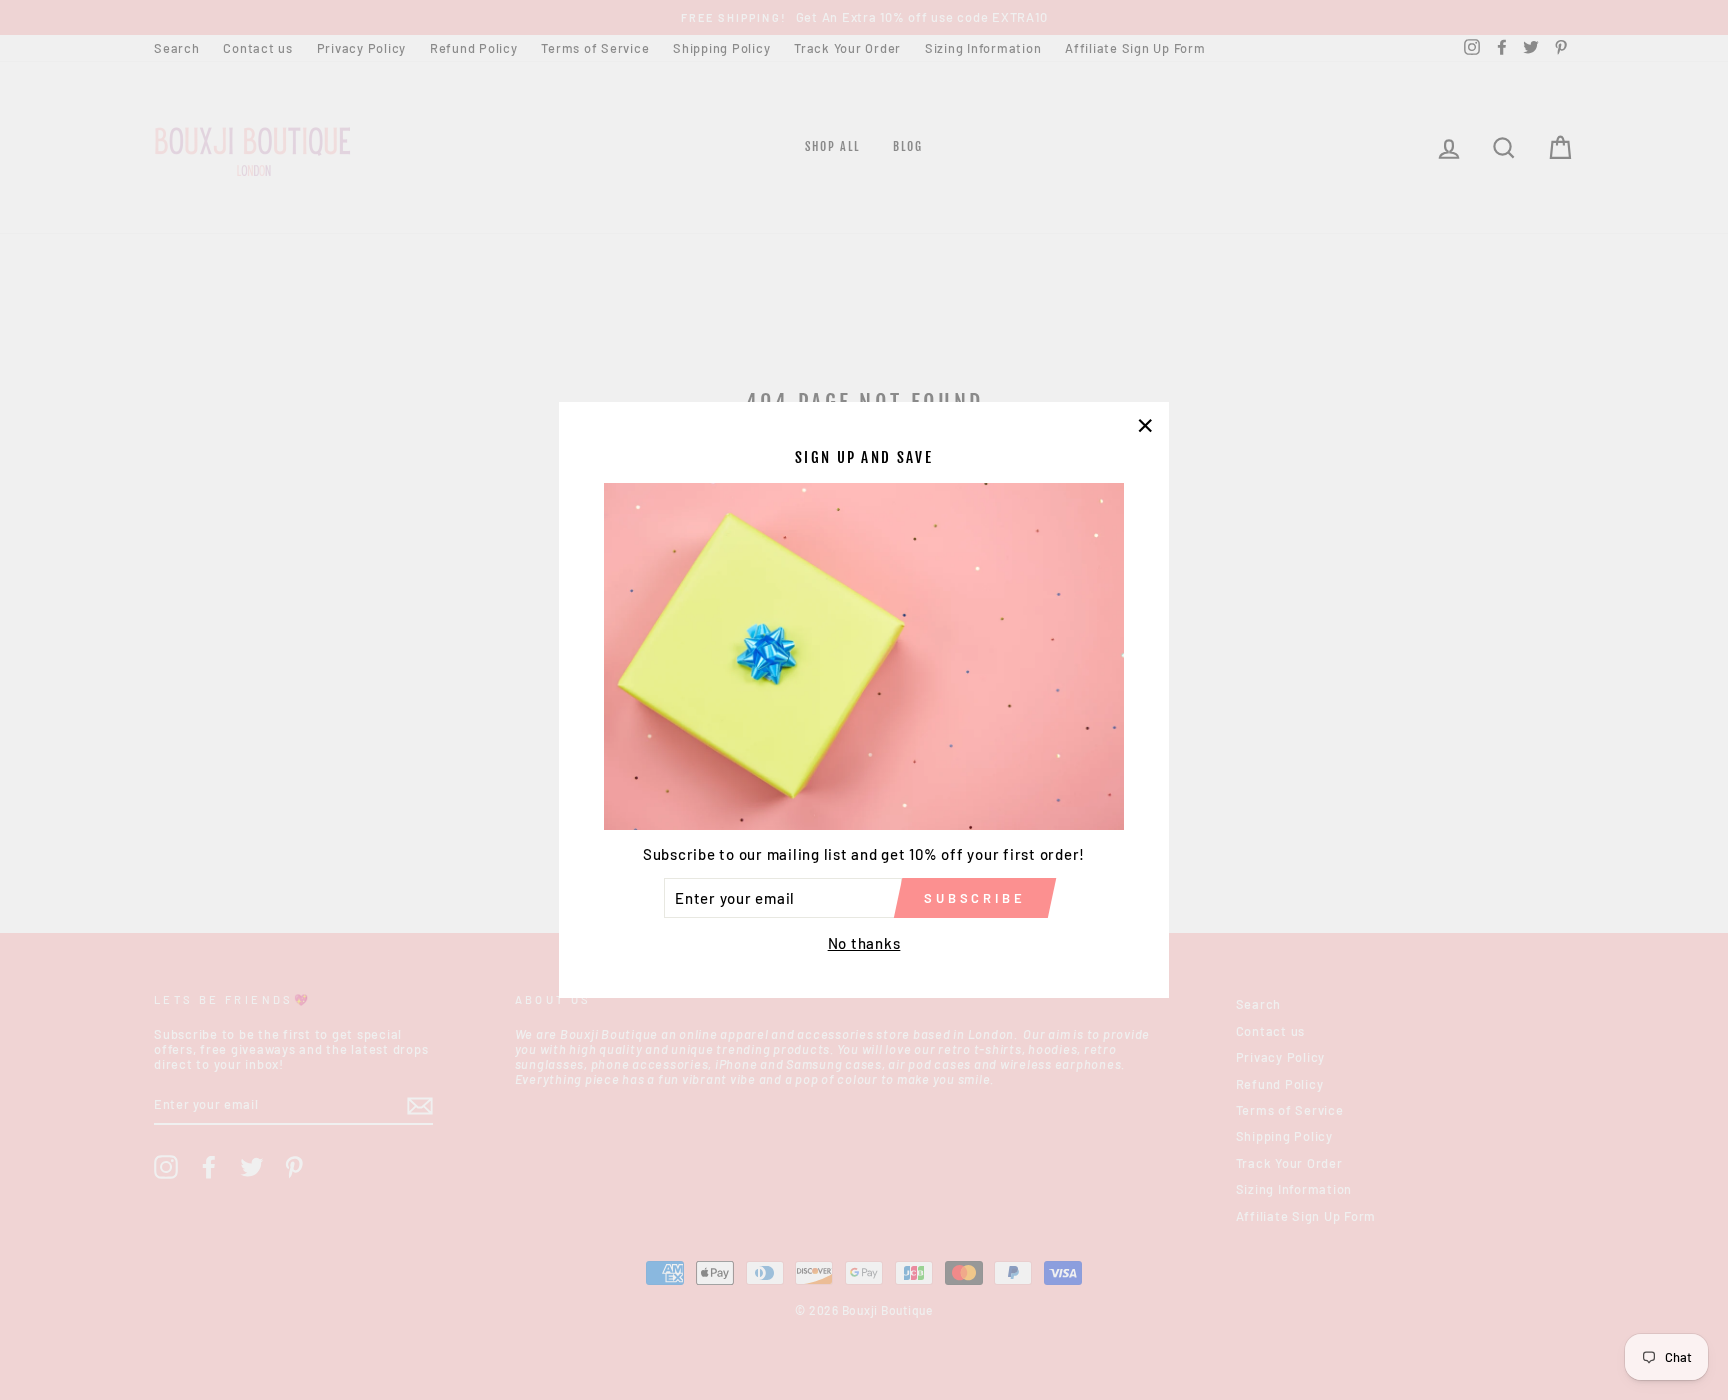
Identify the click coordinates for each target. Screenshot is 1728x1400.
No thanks (864, 943)
